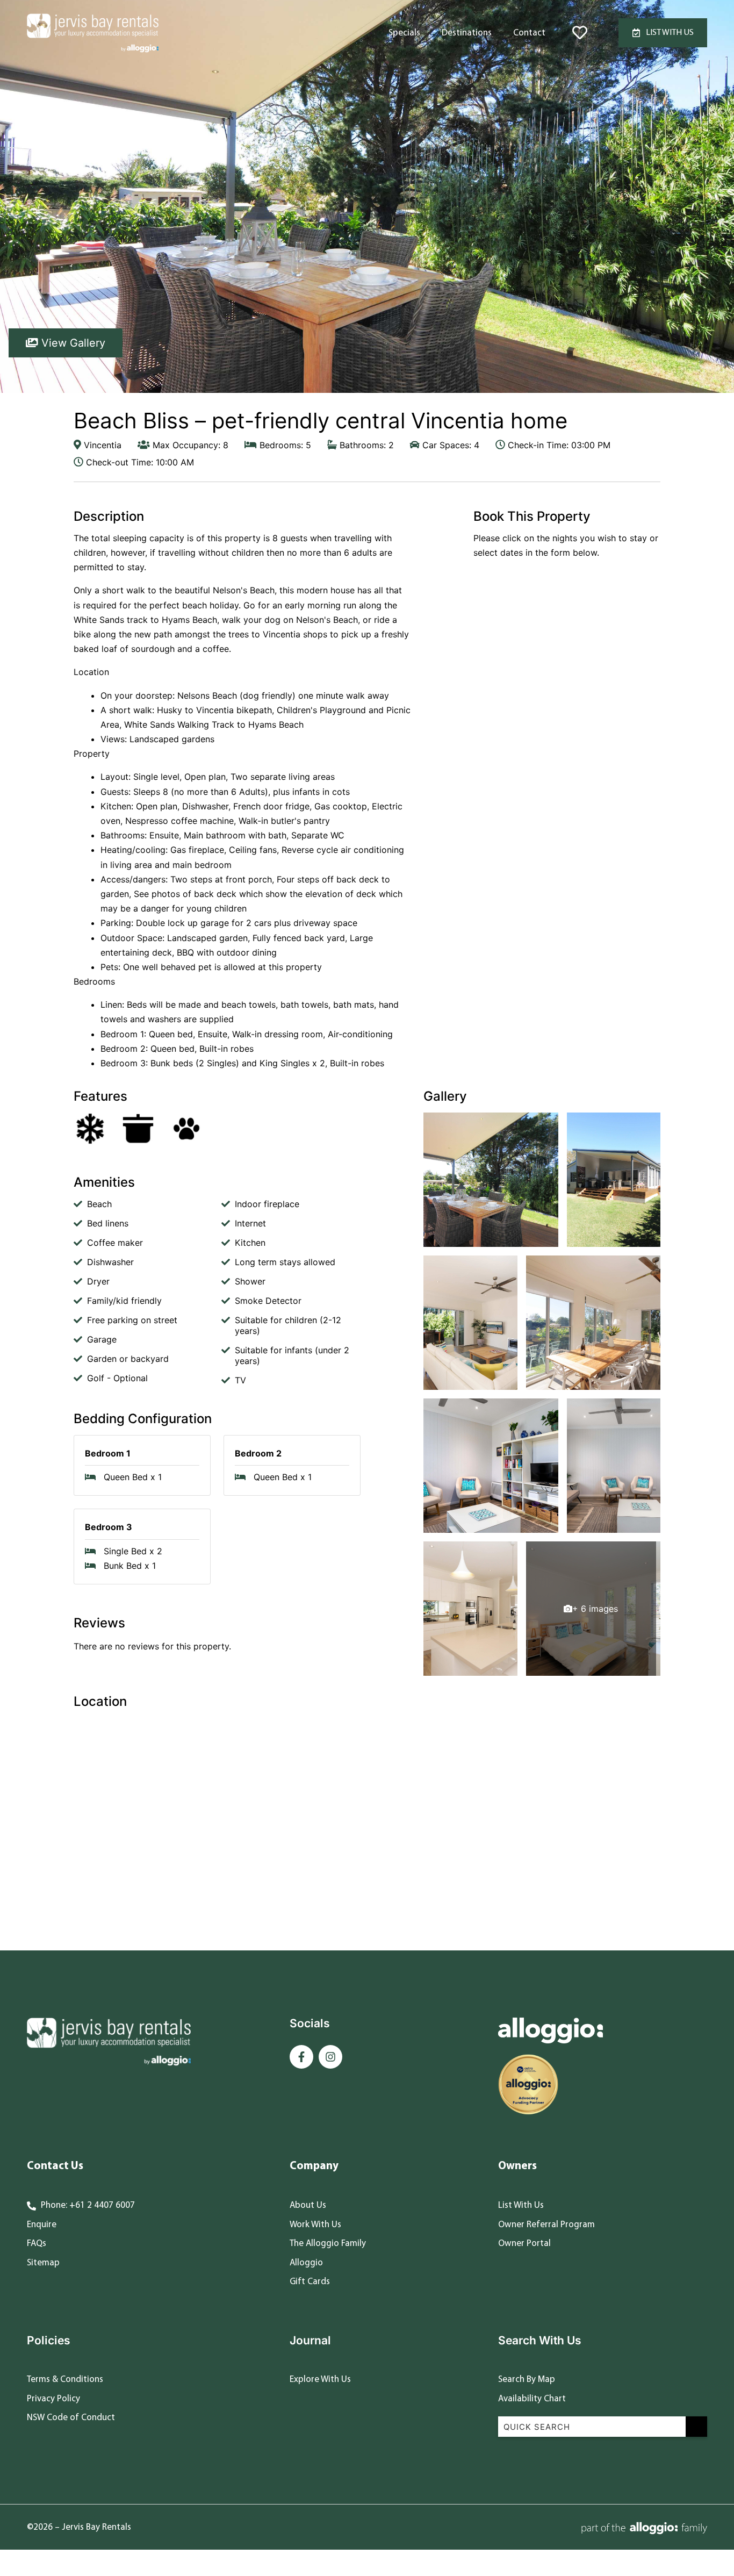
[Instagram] (330, 2057)
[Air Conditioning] (90, 1129)
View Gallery (72, 343)
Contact (529, 33)
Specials (404, 33)
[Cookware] (138, 1129)
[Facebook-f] (301, 2057)
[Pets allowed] (186, 1129)
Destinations (467, 33)
